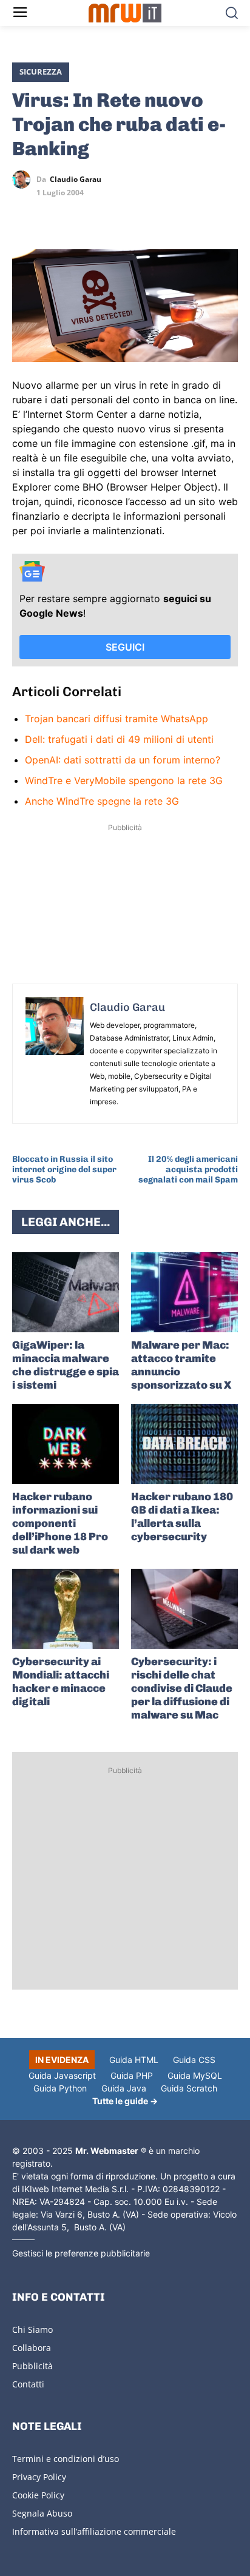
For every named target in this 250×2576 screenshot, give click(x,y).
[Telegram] (108, 215)
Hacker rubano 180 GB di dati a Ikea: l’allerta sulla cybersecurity (182, 1517)
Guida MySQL (195, 2075)
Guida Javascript (62, 2075)
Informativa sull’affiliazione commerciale (94, 2531)
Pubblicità (32, 2366)
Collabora (32, 2348)
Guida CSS (194, 2060)
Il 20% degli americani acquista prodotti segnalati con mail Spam (188, 1169)
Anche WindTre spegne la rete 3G (102, 801)
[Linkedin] (52, 215)
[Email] (136, 215)
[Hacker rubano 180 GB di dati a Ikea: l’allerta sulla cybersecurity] (184, 1444)
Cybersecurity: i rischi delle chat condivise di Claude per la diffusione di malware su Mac (182, 1688)
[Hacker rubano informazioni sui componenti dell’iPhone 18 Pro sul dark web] (66, 1444)
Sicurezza (41, 72)
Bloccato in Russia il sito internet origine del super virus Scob (64, 1169)
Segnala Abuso (42, 2513)
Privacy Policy (39, 2477)
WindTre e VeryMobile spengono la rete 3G (124, 780)
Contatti (28, 2384)
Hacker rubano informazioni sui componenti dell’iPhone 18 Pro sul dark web (60, 1523)
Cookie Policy (38, 2495)
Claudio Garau (76, 179)
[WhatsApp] (80, 215)
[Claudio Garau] (24, 179)
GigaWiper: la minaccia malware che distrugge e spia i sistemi (66, 1365)
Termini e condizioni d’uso (66, 2459)
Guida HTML (134, 2060)
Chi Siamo (32, 2329)
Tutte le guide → (125, 2101)
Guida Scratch (189, 2088)
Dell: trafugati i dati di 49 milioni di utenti (119, 739)
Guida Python (60, 2088)
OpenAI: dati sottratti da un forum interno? (123, 760)
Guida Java (124, 2088)
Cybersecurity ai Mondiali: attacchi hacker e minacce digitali (61, 1682)
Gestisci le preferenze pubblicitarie (81, 2253)
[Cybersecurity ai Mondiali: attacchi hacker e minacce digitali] (66, 1609)
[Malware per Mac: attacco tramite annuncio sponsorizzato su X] (184, 1292)
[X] (24, 215)
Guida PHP (132, 2075)
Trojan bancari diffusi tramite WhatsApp (117, 719)
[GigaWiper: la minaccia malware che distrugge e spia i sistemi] (66, 1292)
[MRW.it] (125, 13)
